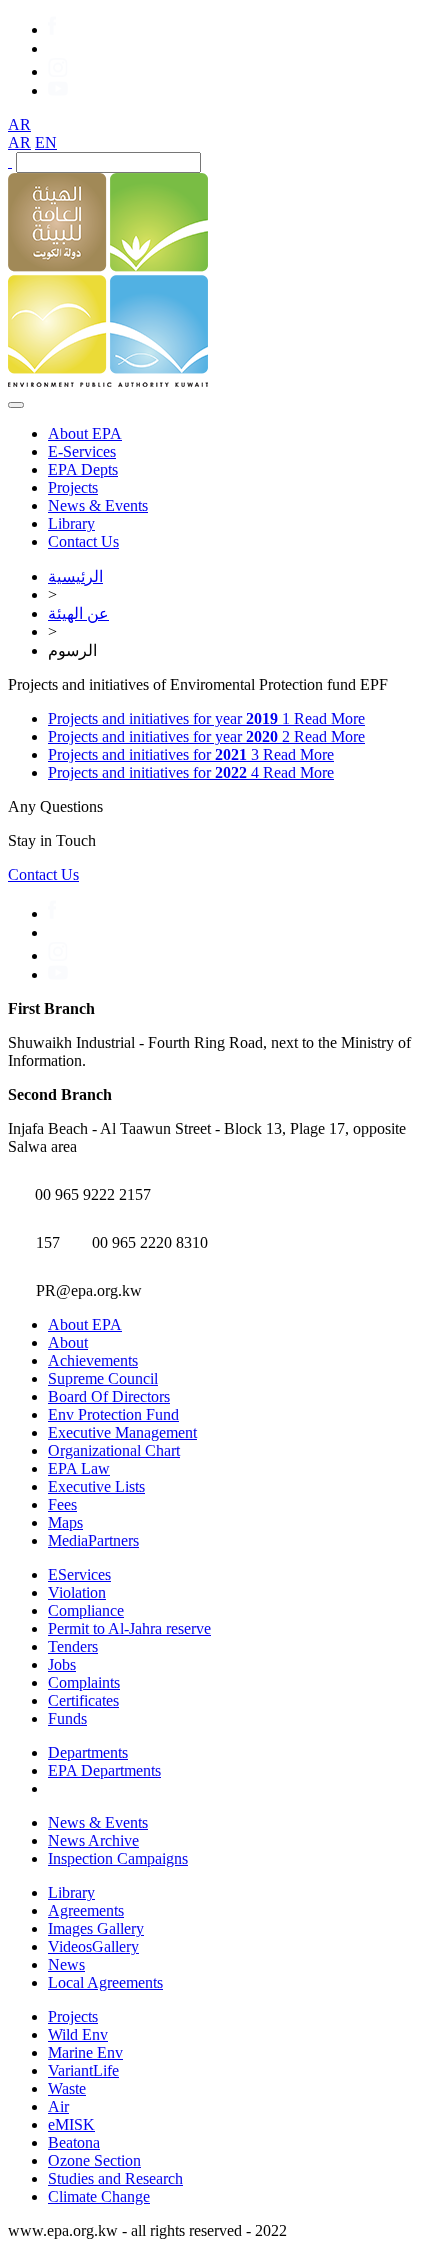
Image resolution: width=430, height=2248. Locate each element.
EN (46, 142)
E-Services (82, 451)
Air (58, 2106)
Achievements (93, 1360)
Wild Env (78, 2034)
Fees (62, 1504)
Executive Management (122, 1432)
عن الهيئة (78, 613)
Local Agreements (105, 1982)
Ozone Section (94, 2160)
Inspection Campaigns (118, 1858)
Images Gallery (96, 1928)
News (66, 1964)
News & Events (98, 505)
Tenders (73, 1646)
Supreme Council (103, 1378)
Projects (73, 487)
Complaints (84, 1682)
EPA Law (79, 1468)
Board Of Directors (109, 1396)
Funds (67, 1718)
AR (19, 124)
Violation (77, 1592)
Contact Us (83, 541)
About (68, 1342)
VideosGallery (93, 1946)
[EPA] (108, 381)
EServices (79, 1574)
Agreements (86, 1910)
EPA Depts (83, 469)
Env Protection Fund (113, 1414)
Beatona (74, 2142)
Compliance (86, 1610)
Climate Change (99, 2196)
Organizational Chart (114, 1450)
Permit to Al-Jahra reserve (129, 1628)
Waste (67, 2088)
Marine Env (85, 2052)
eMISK (71, 2124)
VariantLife (83, 2070)
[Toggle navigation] (16, 405)
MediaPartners (93, 1540)
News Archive (93, 1840)
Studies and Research (115, 2178)
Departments (88, 1752)
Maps (65, 1522)
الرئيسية (75, 576)
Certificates (83, 1700)
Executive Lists (96, 1486)
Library (71, 523)
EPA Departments (104, 1770)
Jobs (62, 1664)
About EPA (85, 433)
